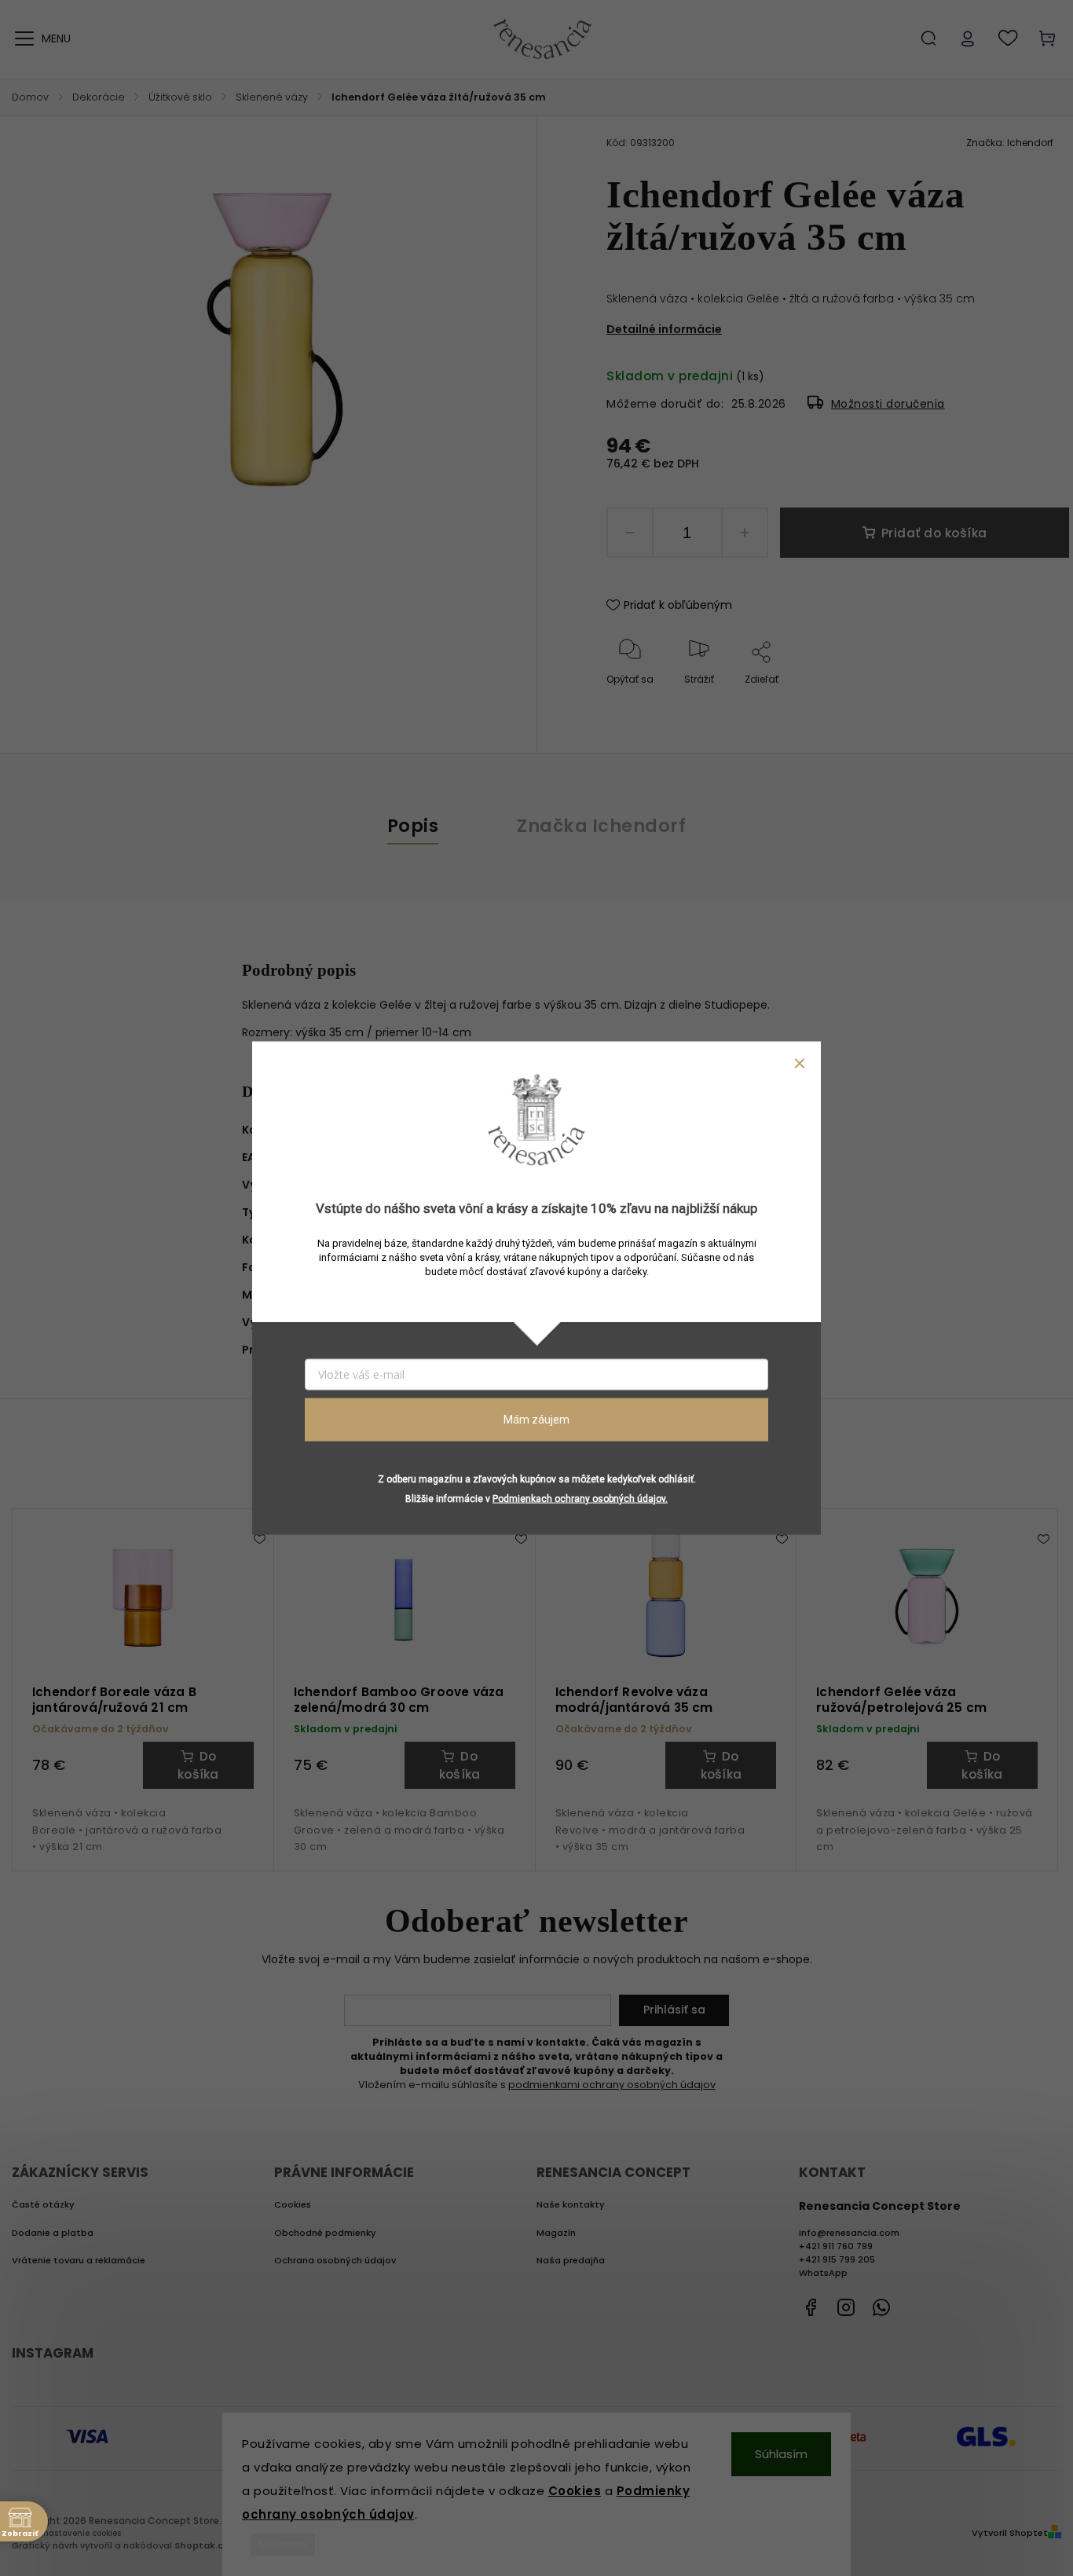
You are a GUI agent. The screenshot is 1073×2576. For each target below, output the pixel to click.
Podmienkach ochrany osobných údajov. (580, 1498)
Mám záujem (536, 1420)
